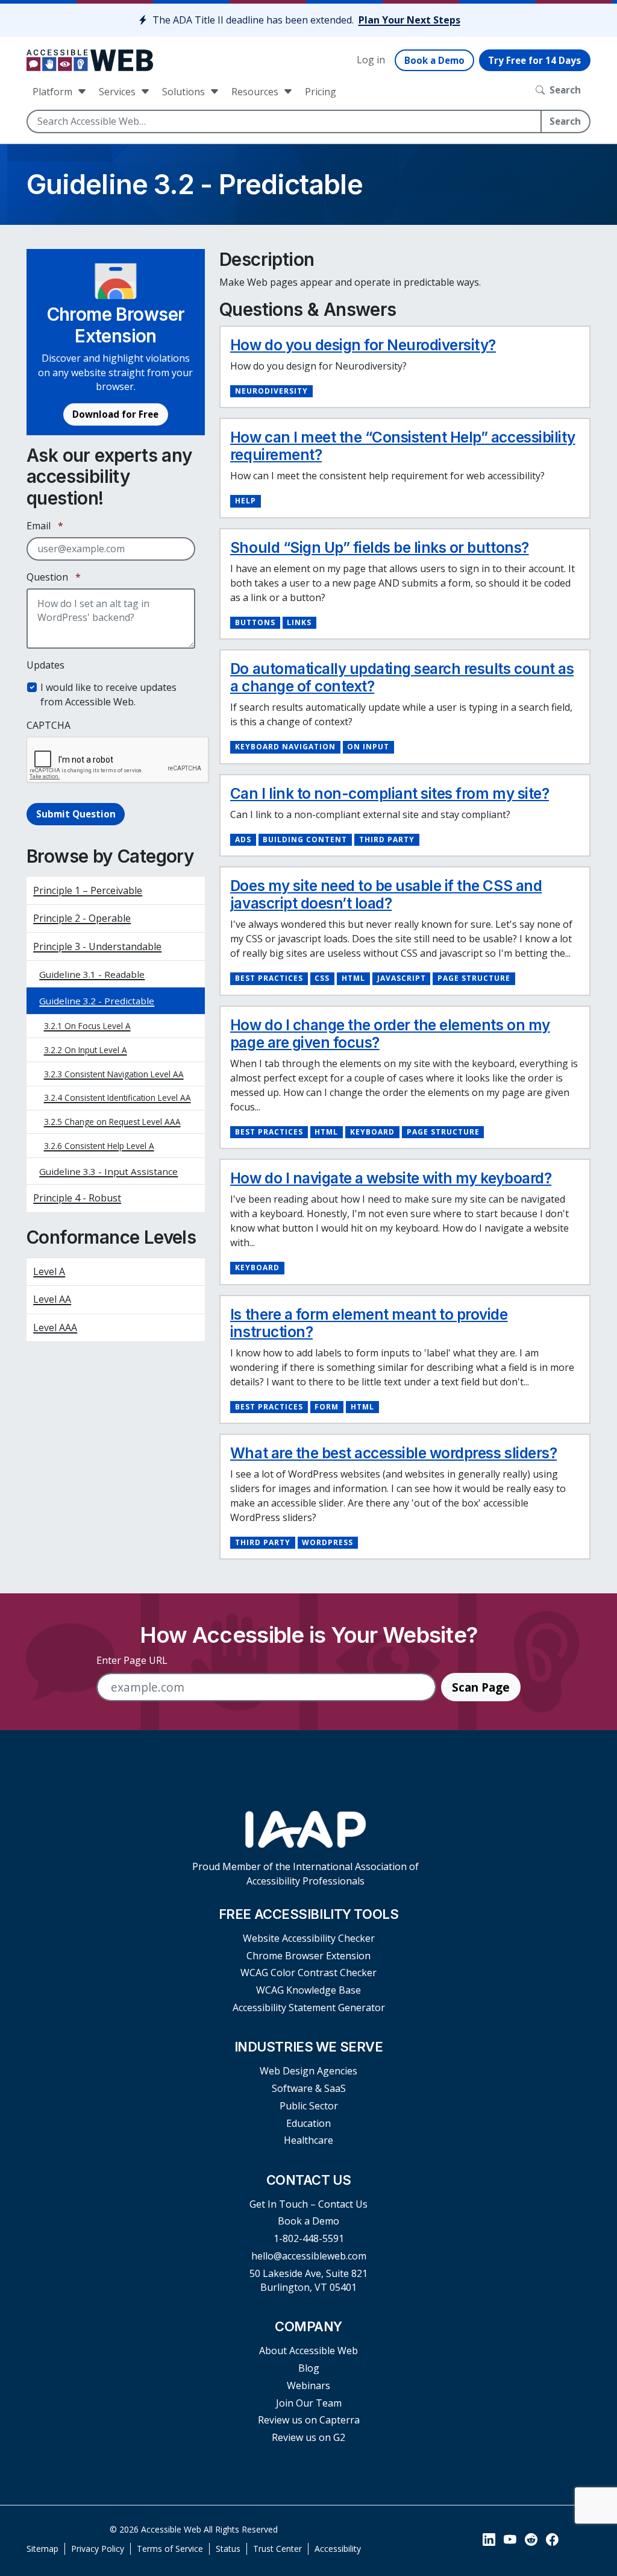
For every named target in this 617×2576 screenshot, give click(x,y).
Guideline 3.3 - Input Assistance (108, 1171)
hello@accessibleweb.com (309, 2256)
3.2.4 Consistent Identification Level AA (117, 1097)
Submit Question (76, 814)
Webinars (308, 2385)
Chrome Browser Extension (308, 1956)
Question (54, 577)
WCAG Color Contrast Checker (308, 1973)
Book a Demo (434, 60)
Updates (45, 665)
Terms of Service (170, 2549)
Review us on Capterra (309, 2420)
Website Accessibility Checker (309, 1938)
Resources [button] (256, 92)
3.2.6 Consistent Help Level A (99, 1146)
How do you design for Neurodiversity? (363, 345)
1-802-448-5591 (309, 2238)
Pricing (321, 92)
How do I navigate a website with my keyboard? (391, 1178)
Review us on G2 (308, 2437)
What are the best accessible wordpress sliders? (393, 1453)
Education (308, 2123)
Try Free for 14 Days (534, 60)
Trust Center (277, 2549)
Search (565, 121)
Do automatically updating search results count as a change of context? (402, 678)
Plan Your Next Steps (409, 20)
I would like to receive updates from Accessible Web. (108, 694)
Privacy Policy (98, 2549)
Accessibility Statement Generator (309, 2008)
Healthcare (308, 2140)
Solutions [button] (185, 92)
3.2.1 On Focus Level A (87, 1026)
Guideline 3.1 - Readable (92, 974)
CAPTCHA (49, 725)
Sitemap (42, 2549)
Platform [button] (54, 92)
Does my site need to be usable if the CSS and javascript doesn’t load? (386, 895)
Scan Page (481, 1687)
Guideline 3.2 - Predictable (97, 1001)
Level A (49, 1271)
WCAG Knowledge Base (308, 1990)
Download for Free (115, 414)
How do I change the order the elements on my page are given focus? (390, 1034)
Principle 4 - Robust (77, 1198)
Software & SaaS (309, 2088)
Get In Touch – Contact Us (308, 2204)
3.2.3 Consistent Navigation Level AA (114, 1074)
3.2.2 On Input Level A (86, 1050)
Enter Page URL (132, 1660)
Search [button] (565, 90)
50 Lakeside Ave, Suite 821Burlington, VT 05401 (308, 2280)
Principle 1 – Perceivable (88, 890)
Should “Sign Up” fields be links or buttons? (380, 548)
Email (45, 526)
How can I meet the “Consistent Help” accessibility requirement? (403, 446)
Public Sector (309, 2106)
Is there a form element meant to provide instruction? (369, 1323)
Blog (309, 2368)
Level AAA (55, 1327)
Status (228, 2549)
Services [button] (118, 92)
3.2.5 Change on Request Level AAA (112, 1122)
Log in (371, 60)
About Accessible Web (308, 2351)
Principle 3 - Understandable (97, 946)
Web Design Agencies (308, 2071)
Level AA (52, 1299)
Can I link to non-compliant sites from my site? (390, 794)
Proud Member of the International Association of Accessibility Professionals (305, 1873)
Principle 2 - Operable (82, 918)
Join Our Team (309, 2403)
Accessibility (338, 2549)
